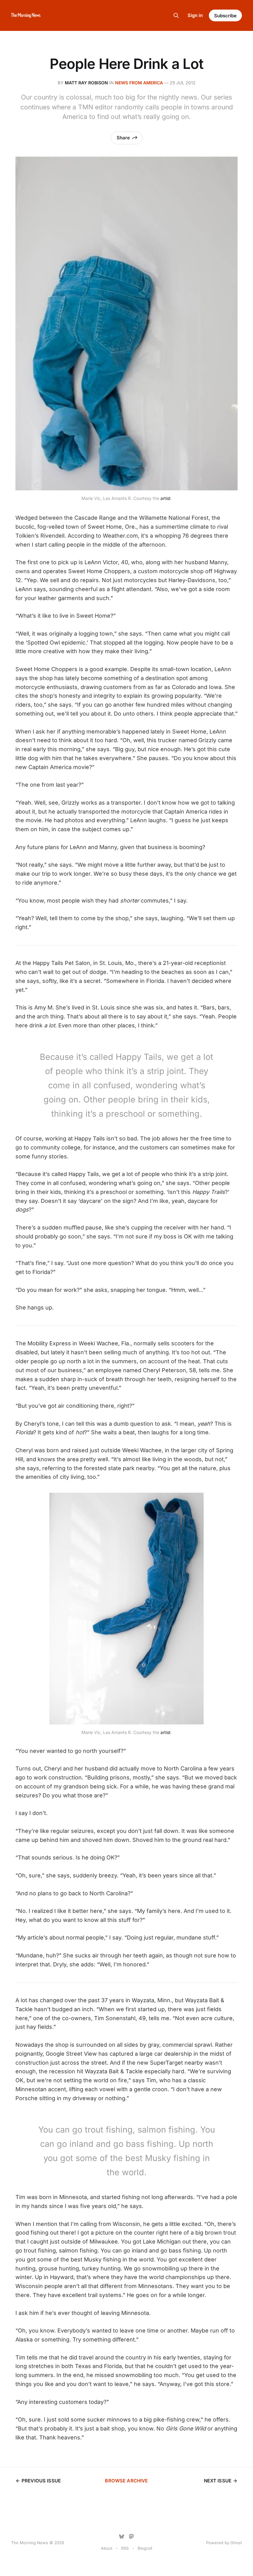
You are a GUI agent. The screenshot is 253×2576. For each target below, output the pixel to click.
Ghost (236, 2543)
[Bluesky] (122, 2536)
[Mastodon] (131, 2536)
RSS (125, 2548)
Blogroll (145, 2548)
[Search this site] (176, 15)
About (107, 2548)
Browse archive (126, 2481)
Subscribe (225, 16)
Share (123, 138)
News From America (139, 83)
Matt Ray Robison (86, 83)
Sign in (195, 15)
